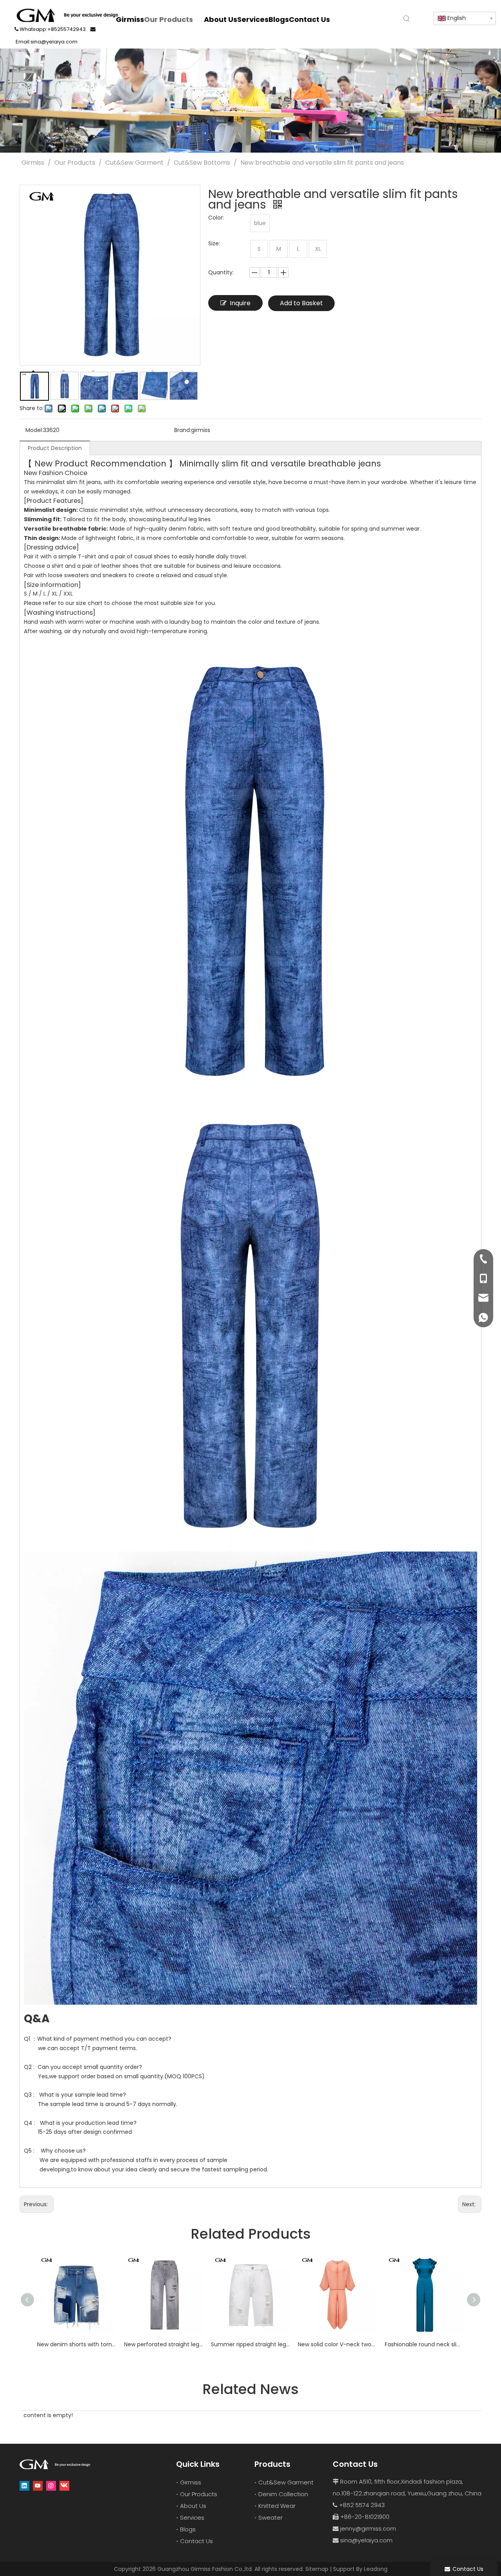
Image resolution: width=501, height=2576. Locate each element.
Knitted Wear (277, 2506)
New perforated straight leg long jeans (164, 2344)
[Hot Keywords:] (407, 19)
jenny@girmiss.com (368, 2528)
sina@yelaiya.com (366, 2540)
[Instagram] (51, 2486)
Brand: (183, 430)
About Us (193, 2506)
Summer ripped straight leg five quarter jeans (250, 2344)
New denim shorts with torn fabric (77, 2344)
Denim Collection (283, 2494)
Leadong (376, 2569)
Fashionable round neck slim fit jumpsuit (424, 2344)
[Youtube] (38, 2486)
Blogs (188, 2529)
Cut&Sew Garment (286, 2482)
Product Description (55, 448)
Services (192, 2517)
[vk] (64, 2486)
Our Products (199, 2494)
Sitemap (317, 2569)
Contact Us (196, 2541)
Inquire (240, 303)
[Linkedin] (24, 2486)
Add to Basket (301, 303)
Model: (34, 430)
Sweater (270, 2517)
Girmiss (191, 2482)
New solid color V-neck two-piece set (337, 2344)
